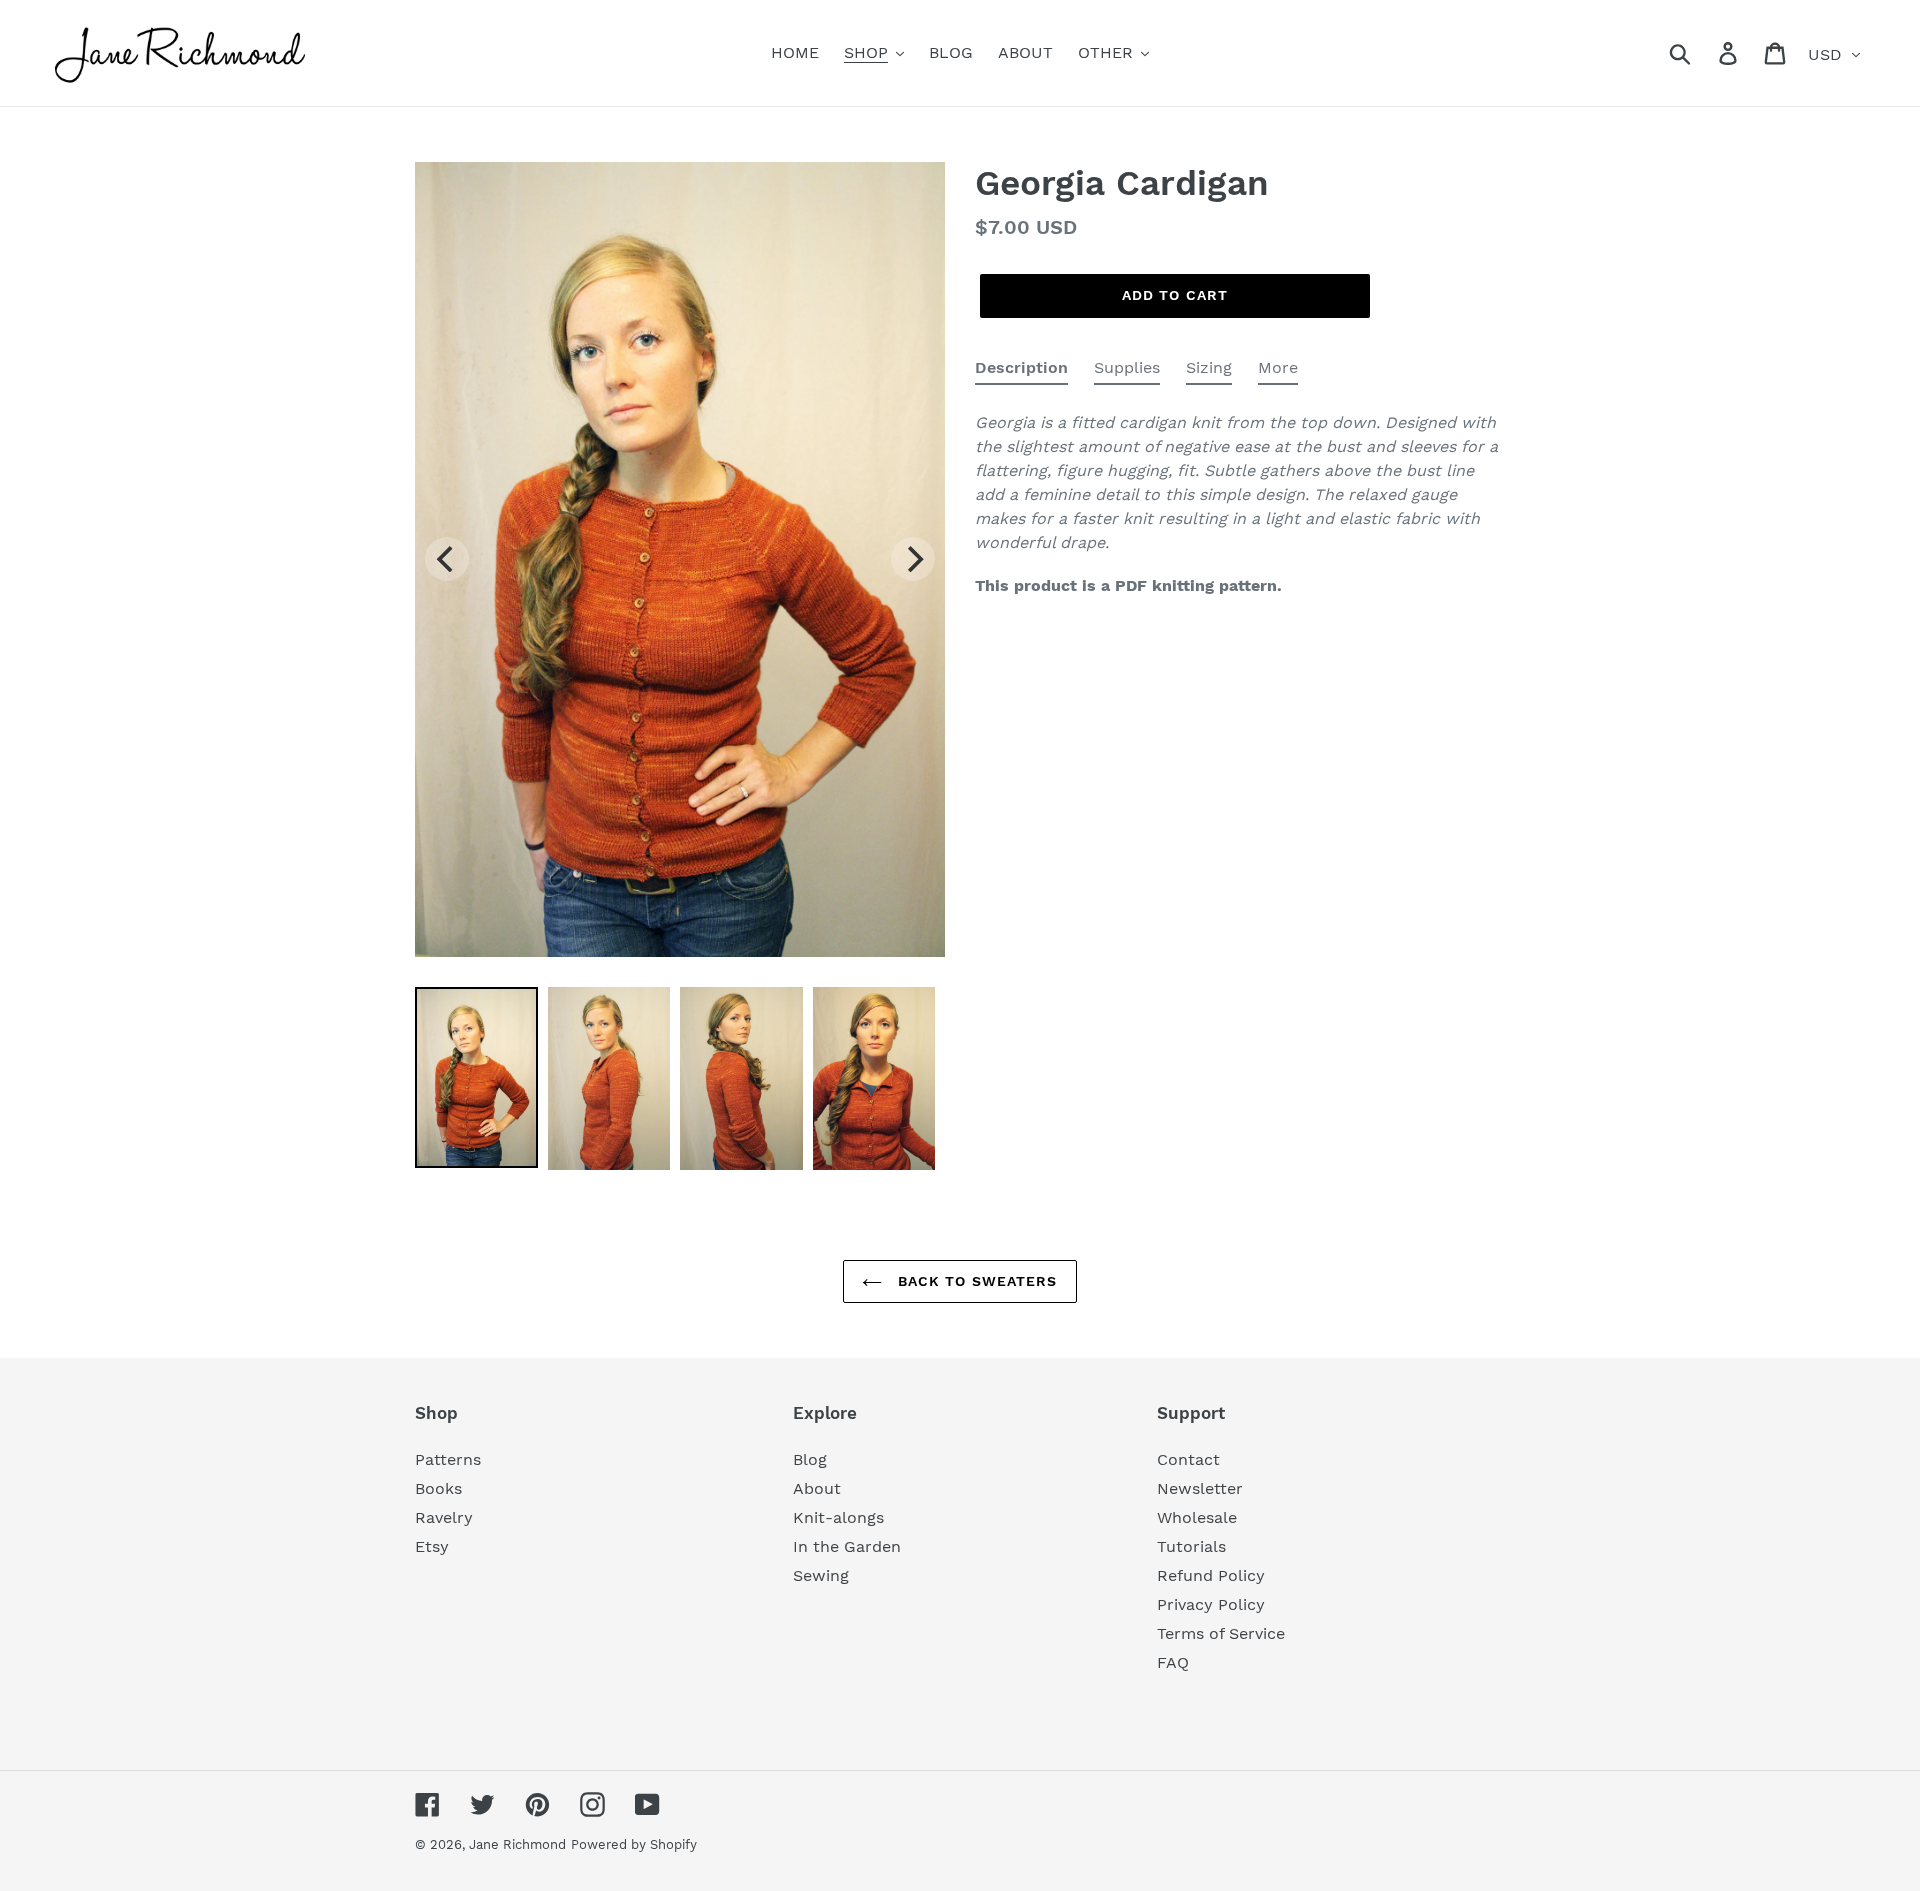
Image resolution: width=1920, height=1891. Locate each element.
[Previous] (447, 559)
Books (438, 1488)
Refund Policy (1211, 1575)
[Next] (913, 559)
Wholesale (1197, 1517)
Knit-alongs (838, 1517)
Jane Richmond (517, 1844)
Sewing (821, 1575)
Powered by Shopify (634, 1844)
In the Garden (847, 1546)
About (817, 1488)
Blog (810, 1459)
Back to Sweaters (974, 1281)
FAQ (1173, 1662)
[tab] (1021, 371)
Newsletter (1200, 1488)
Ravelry (444, 1517)
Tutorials (1191, 1546)
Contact (1188, 1459)
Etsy (432, 1546)
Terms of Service (1221, 1633)
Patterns (448, 1459)
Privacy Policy (1211, 1604)
